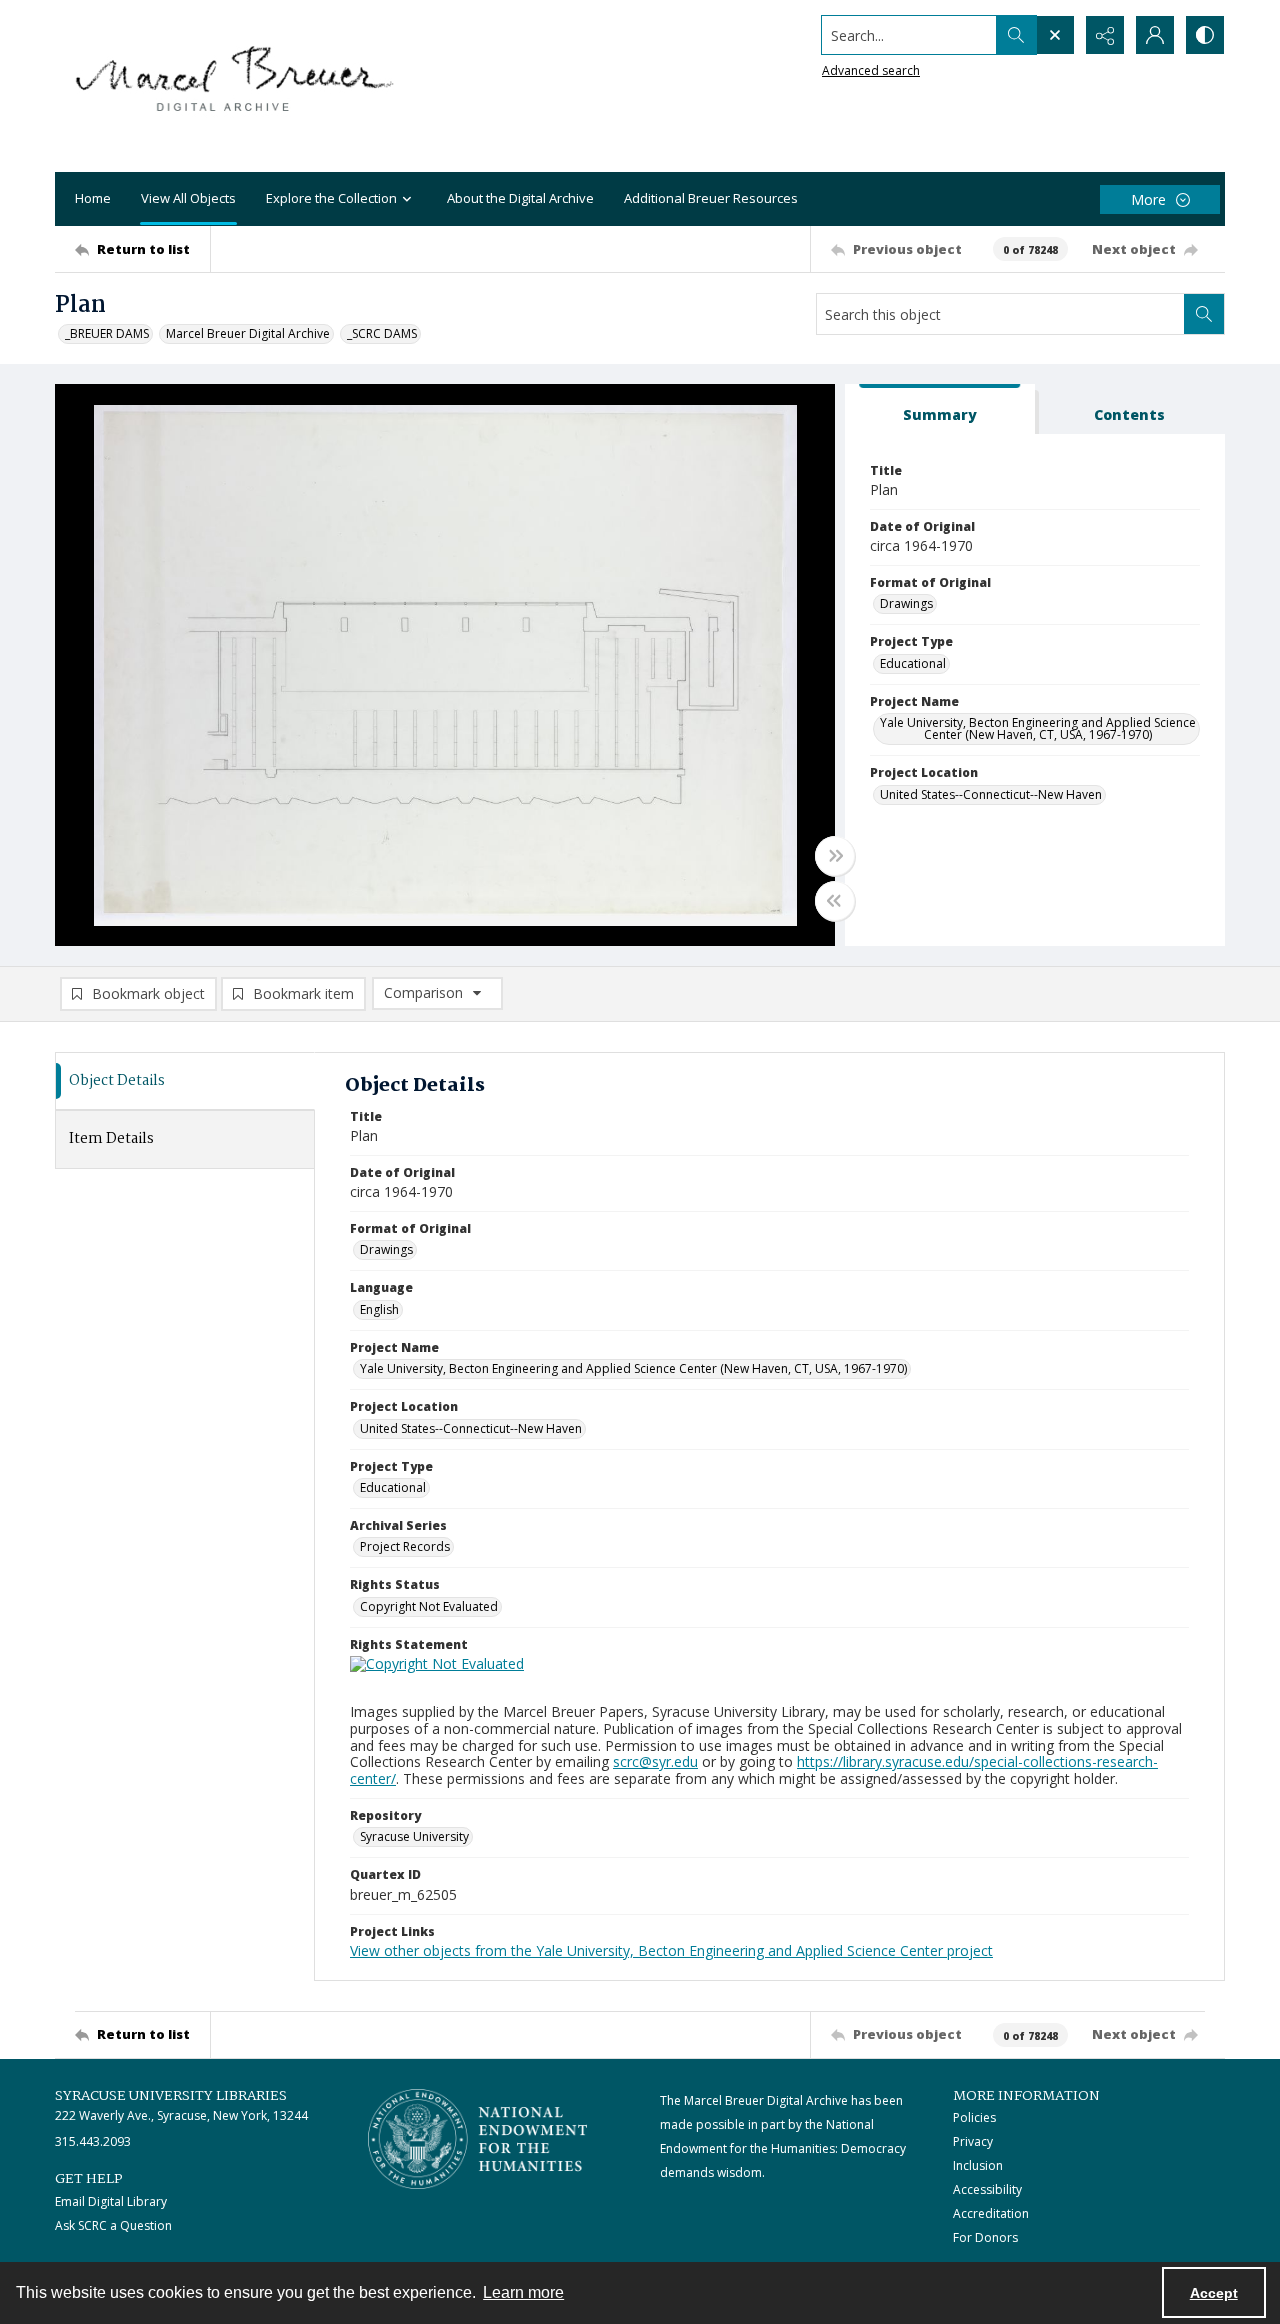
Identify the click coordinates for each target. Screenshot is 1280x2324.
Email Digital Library (111, 2201)
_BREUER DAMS (107, 333)
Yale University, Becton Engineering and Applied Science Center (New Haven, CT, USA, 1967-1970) (1038, 728)
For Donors (985, 2237)
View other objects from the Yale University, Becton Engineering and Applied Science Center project (671, 1950)
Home (93, 198)
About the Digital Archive (520, 198)
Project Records (405, 1546)
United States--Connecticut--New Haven (991, 794)
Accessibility (987, 2189)
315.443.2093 (93, 2141)
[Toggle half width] (835, 901)
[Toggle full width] (835, 856)
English (379, 1309)
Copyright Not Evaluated (429, 1606)
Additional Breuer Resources (711, 198)
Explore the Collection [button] (331, 198)
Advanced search (871, 70)
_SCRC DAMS (382, 333)
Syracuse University (414, 1836)
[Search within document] (1204, 314)
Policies (974, 2117)
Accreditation (991, 2213)
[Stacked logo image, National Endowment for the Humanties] (478, 2139)
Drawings (906, 603)
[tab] (940, 409)
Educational (913, 663)
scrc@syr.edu (655, 1761)
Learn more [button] (523, 2292)
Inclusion (978, 2165)
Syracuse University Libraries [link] (171, 2096)
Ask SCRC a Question (113, 2225)
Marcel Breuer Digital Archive (248, 333)
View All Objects (188, 198)
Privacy (973, 2141)
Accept (1214, 2293)
